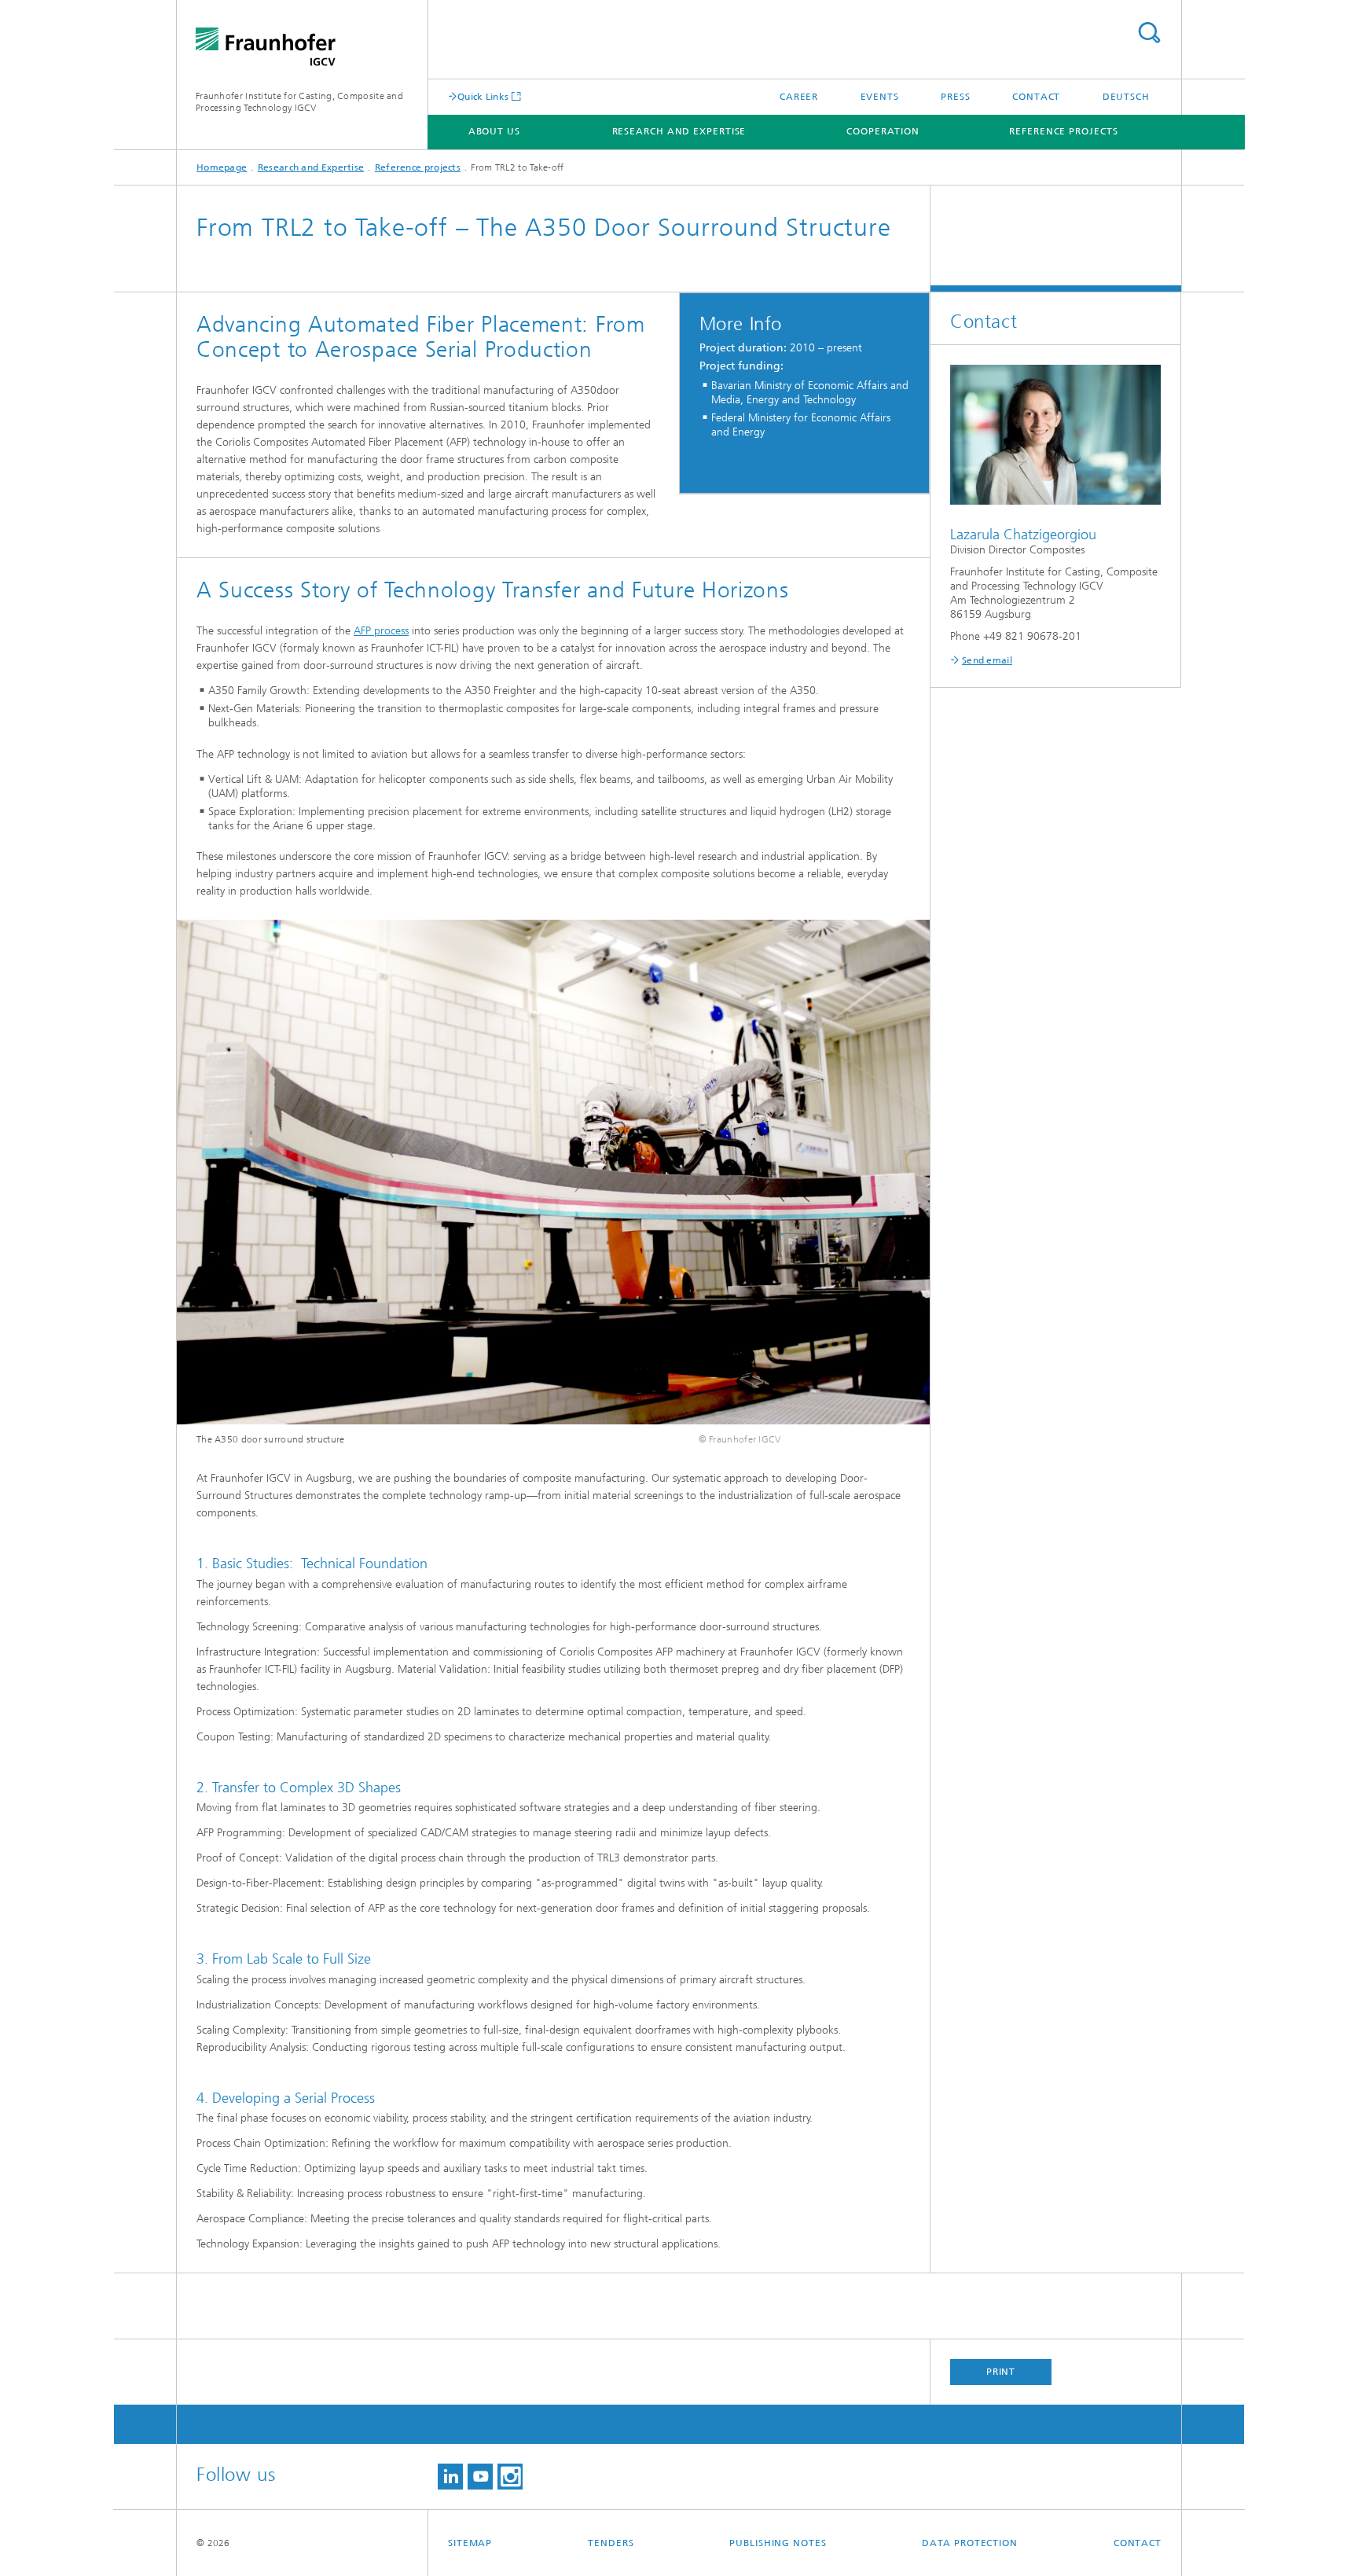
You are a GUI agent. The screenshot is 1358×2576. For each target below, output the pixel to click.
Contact (1036, 97)
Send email (987, 660)
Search (1149, 33)
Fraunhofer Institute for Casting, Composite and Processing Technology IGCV (299, 102)
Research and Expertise (679, 131)
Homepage (222, 167)
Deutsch (1126, 97)
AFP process (381, 631)
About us (494, 131)
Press (956, 97)
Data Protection (970, 2543)
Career (799, 97)
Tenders (611, 2543)
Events (880, 97)
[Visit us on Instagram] (510, 2477)
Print (1001, 2372)
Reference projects (418, 167)
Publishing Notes (778, 2543)
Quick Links (483, 96)
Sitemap (470, 2543)
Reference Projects (1063, 131)
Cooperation (883, 131)
